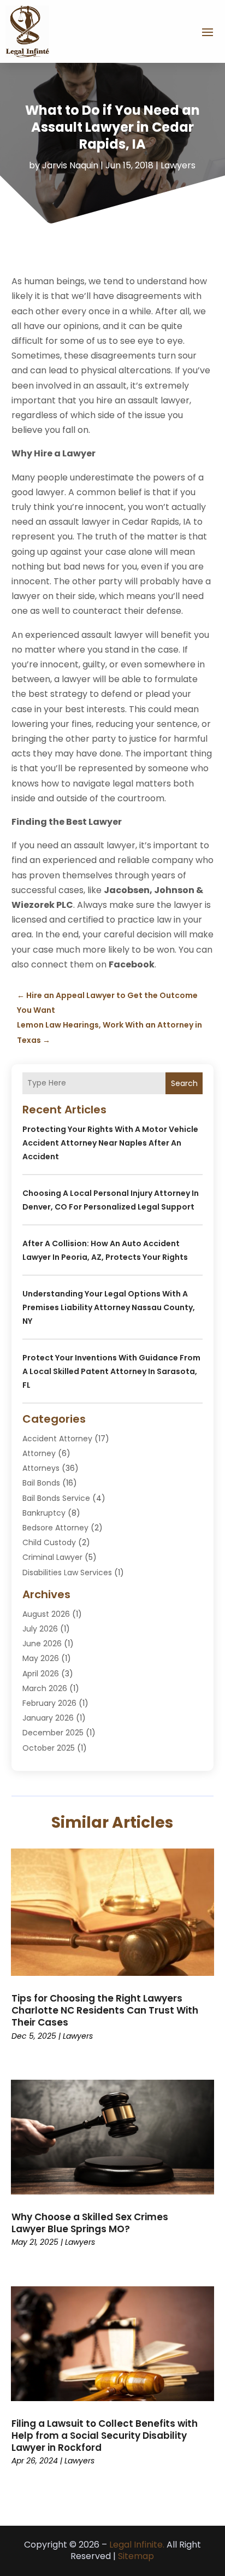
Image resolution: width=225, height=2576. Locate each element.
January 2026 (48, 1718)
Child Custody (49, 1542)
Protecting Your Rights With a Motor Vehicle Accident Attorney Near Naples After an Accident (110, 1143)
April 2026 (41, 1674)
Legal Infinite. (137, 2545)
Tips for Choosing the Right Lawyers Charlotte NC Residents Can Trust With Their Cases (105, 2010)
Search (184, 1083)
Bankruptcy (44, 1513)
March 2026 (45, 1688)
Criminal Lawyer (52, 1557)
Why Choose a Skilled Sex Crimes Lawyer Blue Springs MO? (90, 2223)
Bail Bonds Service (56, 1498)
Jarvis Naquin (70, 165)
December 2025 (53, 1733)
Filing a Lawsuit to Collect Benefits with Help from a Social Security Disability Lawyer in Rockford (105, 2436)
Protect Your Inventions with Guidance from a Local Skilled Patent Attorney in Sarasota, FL (111, 1371)
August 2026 (46, 1614)
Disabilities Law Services (67, 1572)
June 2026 (42, 1644)
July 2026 (40, 1629)
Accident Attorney (57, 1439)
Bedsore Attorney (55, 1528)
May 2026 (41, 1658)
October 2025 (49, 1748)
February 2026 (49, 1703)
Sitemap (136, 2556)
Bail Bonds (41, 1483)
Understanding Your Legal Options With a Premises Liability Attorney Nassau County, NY (109, 1307)
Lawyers (178, 165)
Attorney (39, 1453)
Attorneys (41, 1468)
